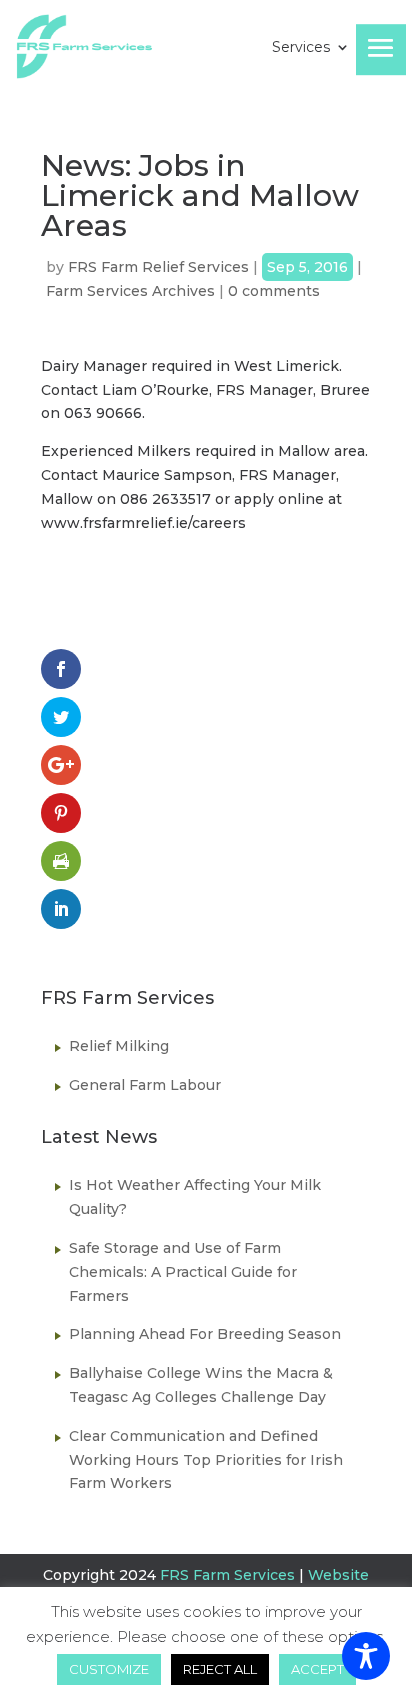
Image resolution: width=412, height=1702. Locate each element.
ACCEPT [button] (317, 1669)
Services (301, 48)
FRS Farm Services (227, 1575)
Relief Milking (119, 1046)
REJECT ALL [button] (220, 1669)
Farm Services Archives (130, 291)
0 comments (274, 291)
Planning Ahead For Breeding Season (205, 1334)
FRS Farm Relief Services (158, 267)
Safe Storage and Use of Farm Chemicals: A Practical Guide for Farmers (183, 1272)
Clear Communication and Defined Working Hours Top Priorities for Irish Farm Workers (206, 1460)
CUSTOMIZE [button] (109, 1669)
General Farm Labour (145, 1085)
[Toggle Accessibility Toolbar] (366, 1656)
